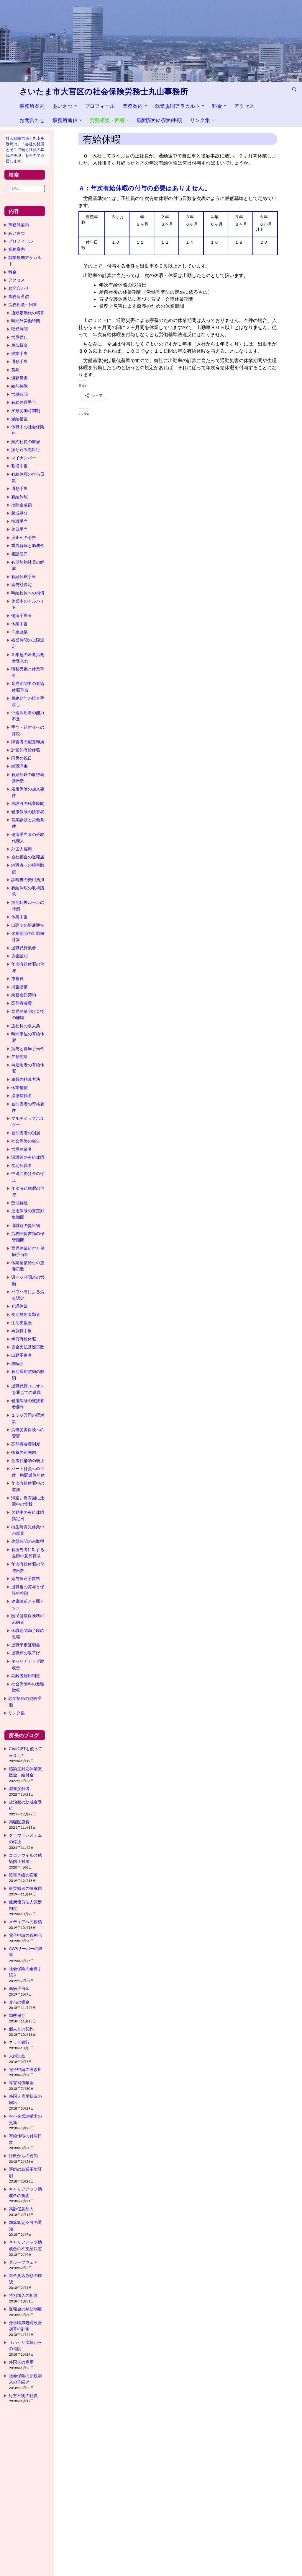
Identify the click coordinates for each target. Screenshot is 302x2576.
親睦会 (17, 1363)
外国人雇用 (22, 849)
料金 (217, 106)
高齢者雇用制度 (26, 1676)
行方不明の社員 (23, 2395)
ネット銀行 (19, 2042)
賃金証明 (19, 956)
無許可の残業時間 (28, 803)
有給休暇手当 (24, 402)
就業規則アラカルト (177, 106)
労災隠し (19, 337)
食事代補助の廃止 (28, 1461)
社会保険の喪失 (26, 1141)
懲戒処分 (19, 513)
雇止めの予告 (24, 537)
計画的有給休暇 (26, 750)
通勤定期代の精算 (28, 313)
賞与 (15, 370)
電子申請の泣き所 (25, 2069)
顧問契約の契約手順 (159, 120)
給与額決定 (22, 584)
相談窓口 (19, 554)
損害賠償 (19, 987)
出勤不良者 (22, 1355)
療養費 (17, 978)
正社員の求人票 (26, 1026)
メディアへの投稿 (25, 1922)
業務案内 (133, 106)
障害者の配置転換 (28, 742)
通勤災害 (19, 378)
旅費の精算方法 (26, 1079)
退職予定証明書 (26, 1645)
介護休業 (19, 1306)
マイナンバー (24, 458)
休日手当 (19, 529)
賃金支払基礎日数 (28, 1347)
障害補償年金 (21, 2083)
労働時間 (19, 394)
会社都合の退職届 (28, 857)
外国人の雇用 (21, 2362)
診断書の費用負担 (28, 879)
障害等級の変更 (23, 1875)
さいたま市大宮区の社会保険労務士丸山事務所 (104, 91)
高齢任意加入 (21, 2209)
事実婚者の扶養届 (25, 1888)
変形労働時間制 (26, 410)
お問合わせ (32, 120)
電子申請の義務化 (25, 1935)
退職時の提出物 (26, 1225)
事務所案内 (32, 106)
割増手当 (19, 466)
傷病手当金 (22, 615)
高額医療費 (19, 1822)
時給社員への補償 (28, 593)
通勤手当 (19, 361)
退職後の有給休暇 (28, 1157)
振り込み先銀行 (26, 449)
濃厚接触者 (22, 1095)
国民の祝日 (22, 758)
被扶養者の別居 (26, 1133)
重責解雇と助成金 (28, 545)
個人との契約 (21, 2029)
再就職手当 (22, 1331)
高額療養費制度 (26, 1444)
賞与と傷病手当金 (28, 1048)
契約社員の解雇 (26, 441)
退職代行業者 (24, 948)
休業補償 (19, 1087)
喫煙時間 (19, 329)
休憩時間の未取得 (28, 1541)
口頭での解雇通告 (28, 925)
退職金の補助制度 (25, 2309)
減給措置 (19, 419)
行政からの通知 (23, 2156)
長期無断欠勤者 (26, 1314)
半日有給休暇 (24, 1339)
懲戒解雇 (19, 1203)
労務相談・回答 (107, 120)
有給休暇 (19, 497)
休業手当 (19, 624)
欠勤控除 (19, 1056)
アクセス (244, 106)
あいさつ (63, 106)
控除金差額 (22, 505)
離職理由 (19, 766)
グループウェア (23, 2262)
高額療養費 (22, 1003)
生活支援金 (22, 1323)
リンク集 (200, 120)
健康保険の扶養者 (28, 812)
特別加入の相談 (23, 2295)
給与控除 (19, 386)
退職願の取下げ (26, 1653)
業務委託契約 (24, 995)
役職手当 (19, 521)
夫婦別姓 (17, 2056)
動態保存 (17, 2015)
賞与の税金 (19, 2002)
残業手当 (19, 353)
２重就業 (19, 632)
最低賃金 (19, 345)
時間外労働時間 (26, 321)
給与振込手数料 (26, 1578)
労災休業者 (22, 1149)
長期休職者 (22, 1165)
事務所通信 (65, 120)
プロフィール (100, 106)
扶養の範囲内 (24, 1452)
